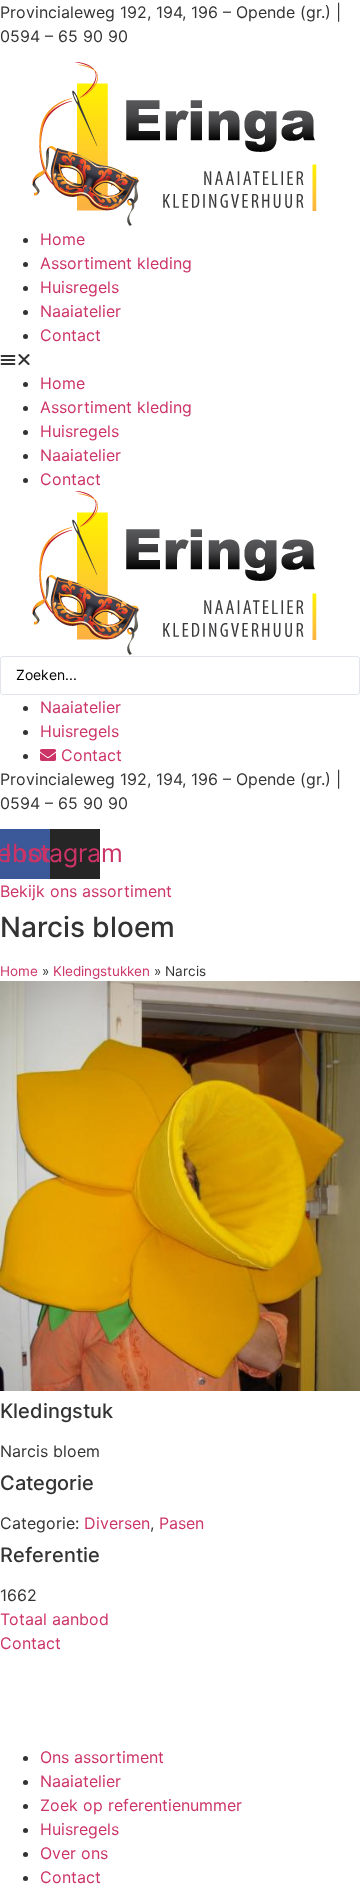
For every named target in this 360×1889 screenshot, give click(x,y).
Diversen (117, 1523)
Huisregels (79, 287)
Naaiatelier (80, 311)
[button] (180, 359)
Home (62, 239)
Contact (70, 335)
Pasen (181, 1523)
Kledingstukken (101, 971)
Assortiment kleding (116, 263)
